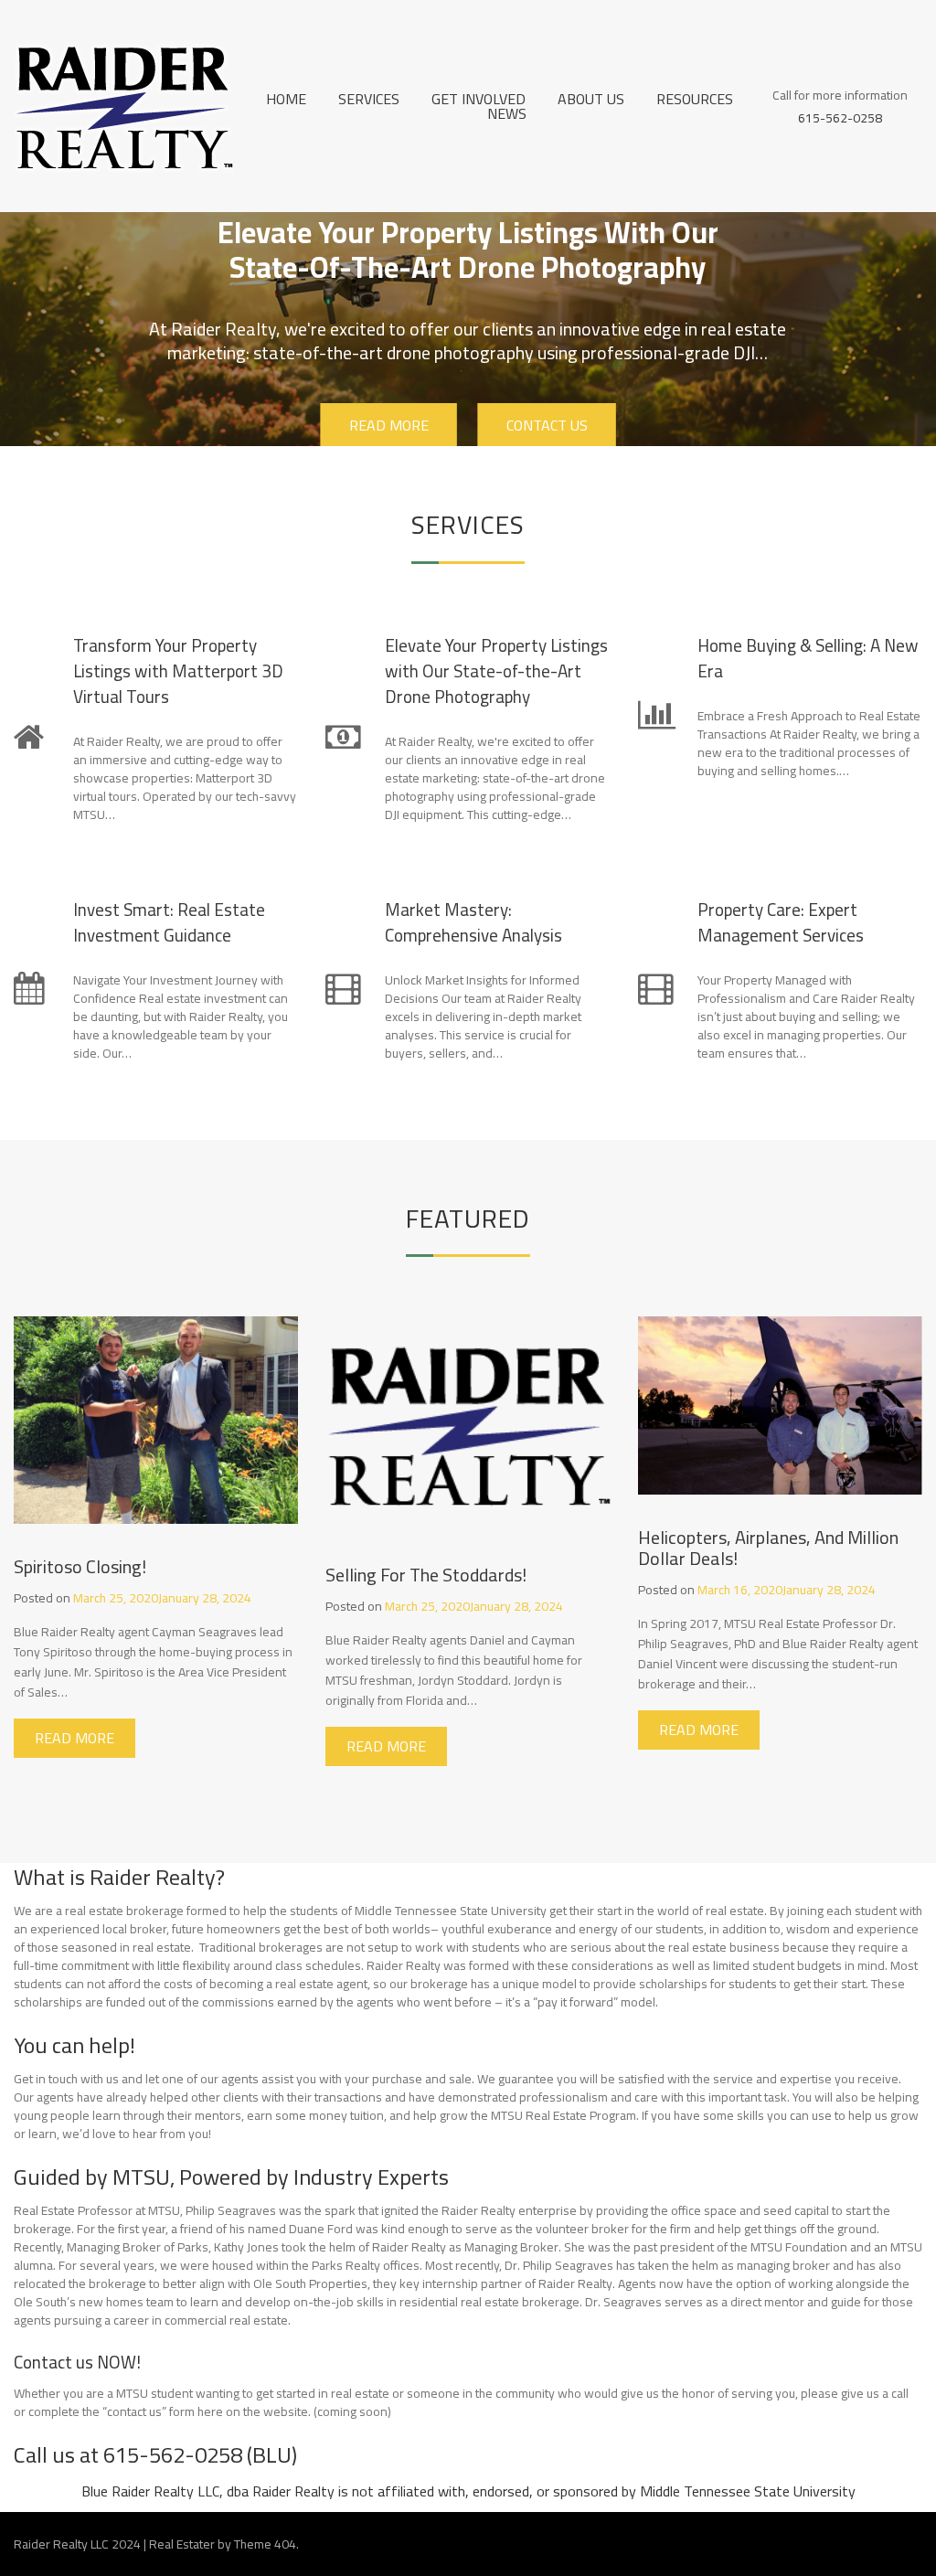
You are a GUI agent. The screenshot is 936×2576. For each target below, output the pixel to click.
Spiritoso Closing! (80, 1566)
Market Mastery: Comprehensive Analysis (473, 922)
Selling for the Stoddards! (426, 1575)
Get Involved (479, 99)
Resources (695, 99)
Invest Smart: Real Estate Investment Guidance (169, 922)
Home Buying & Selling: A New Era (808, 658)
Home (286, 99)
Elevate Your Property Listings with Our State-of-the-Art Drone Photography (496, 671)
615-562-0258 (840, 117)
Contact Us (546, 425)
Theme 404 (265, 2544)
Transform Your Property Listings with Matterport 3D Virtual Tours (178, 671)
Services (369, 99)
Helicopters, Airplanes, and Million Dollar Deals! (768, 1548)
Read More (388, 425)
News (507, 113)
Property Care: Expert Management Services (781, 922)
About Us (591, 99)
